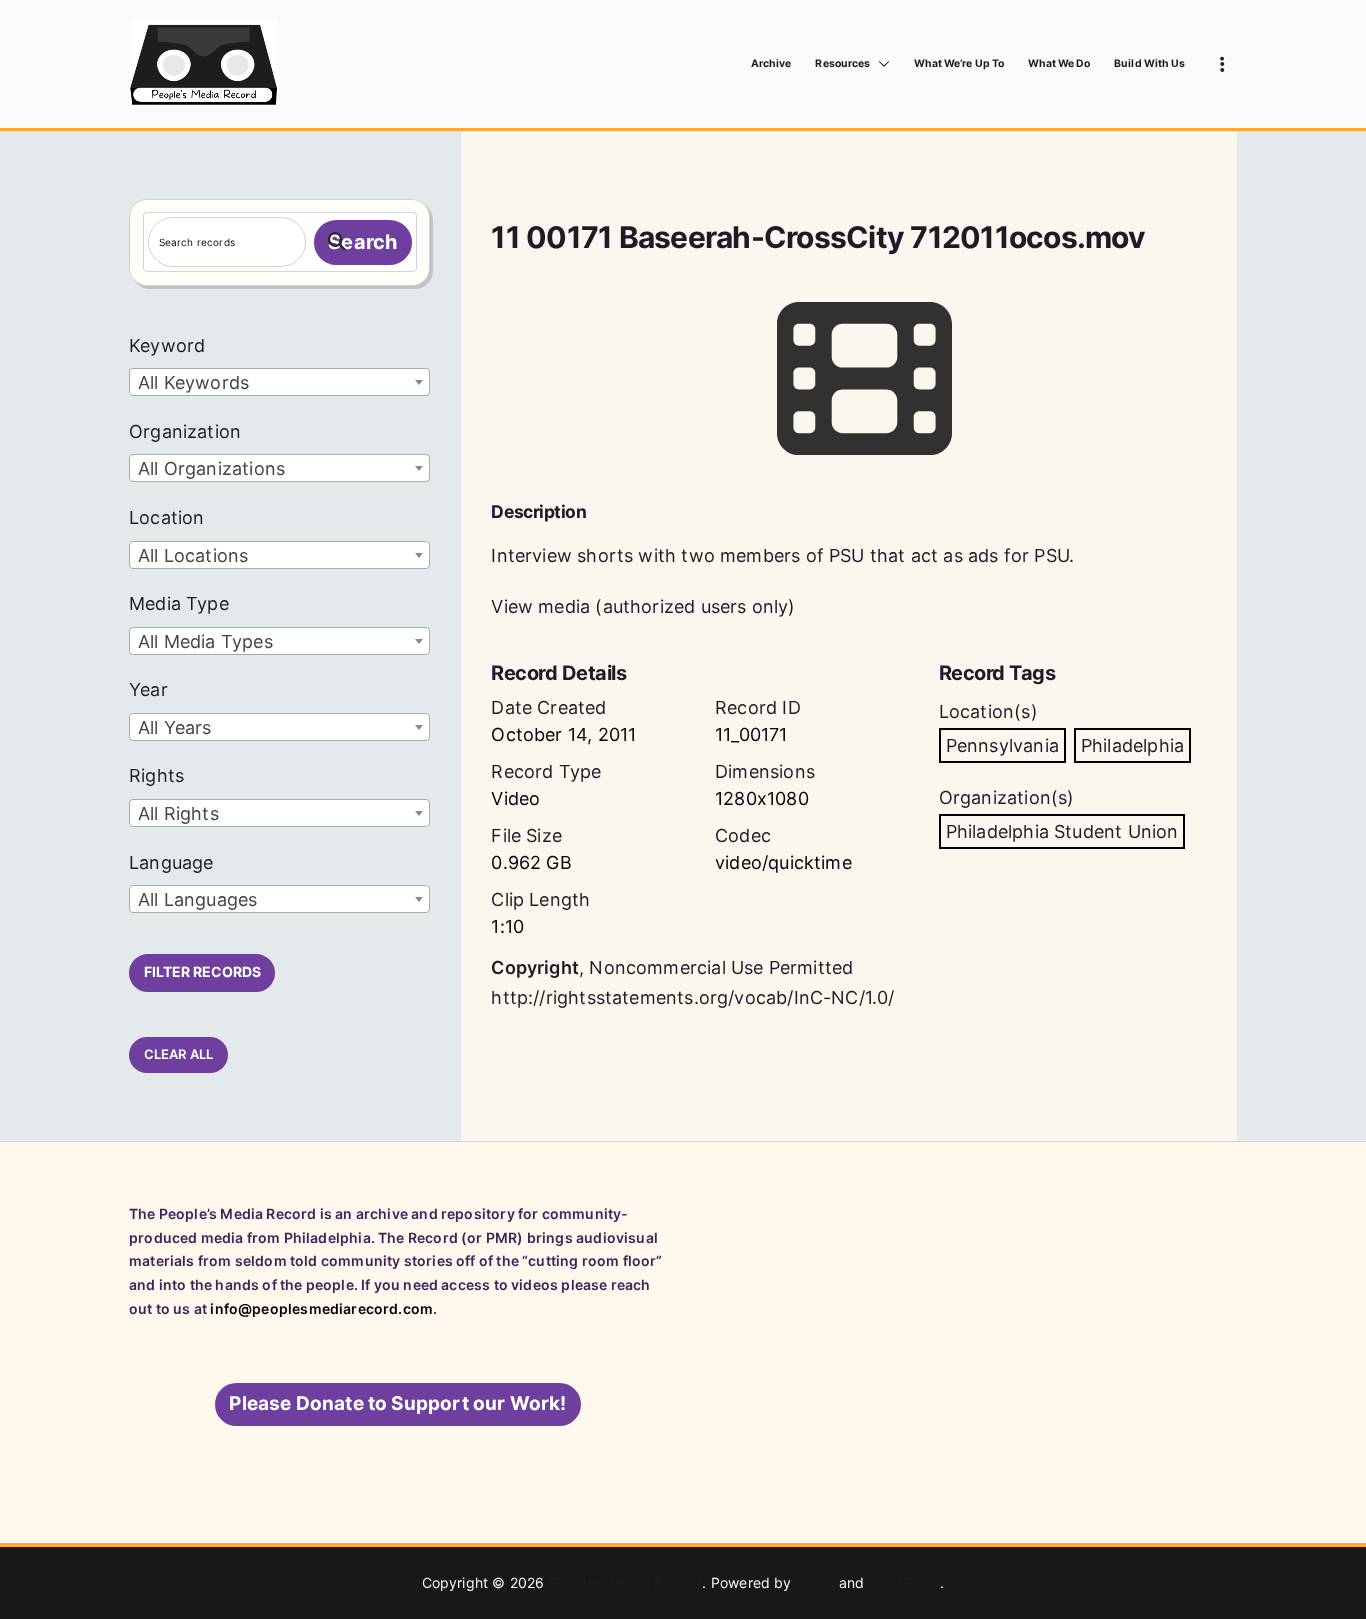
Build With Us (1149, 63)
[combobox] (279, 382)
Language (171, 862)
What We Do (1059, 63)
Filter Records (202, 971)
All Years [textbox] (175, 727)
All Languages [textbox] (197, 899)
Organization (185, 431)
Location (166, 517)
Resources (842, 63)
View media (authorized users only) (643, 606)
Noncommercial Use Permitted (721, 967)
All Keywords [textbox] (193, 382)
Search (362, 242)
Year (148, 689)
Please (397, 1403)
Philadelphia (1132, 745)
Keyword (167, 345)
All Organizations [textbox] (211, 468)
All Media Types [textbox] (205, 641)
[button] (880, 64)
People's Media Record (626, 1582)
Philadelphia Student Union (1062, 831)
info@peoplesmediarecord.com (321, 1308)
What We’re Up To (959, 63)
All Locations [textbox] (193, 555)
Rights (156, 775)
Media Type (179, 603)
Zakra (815, 1582)
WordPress (905, 1582)
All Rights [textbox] (178, 813)
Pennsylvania (1002, 745)
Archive (771, 63)
